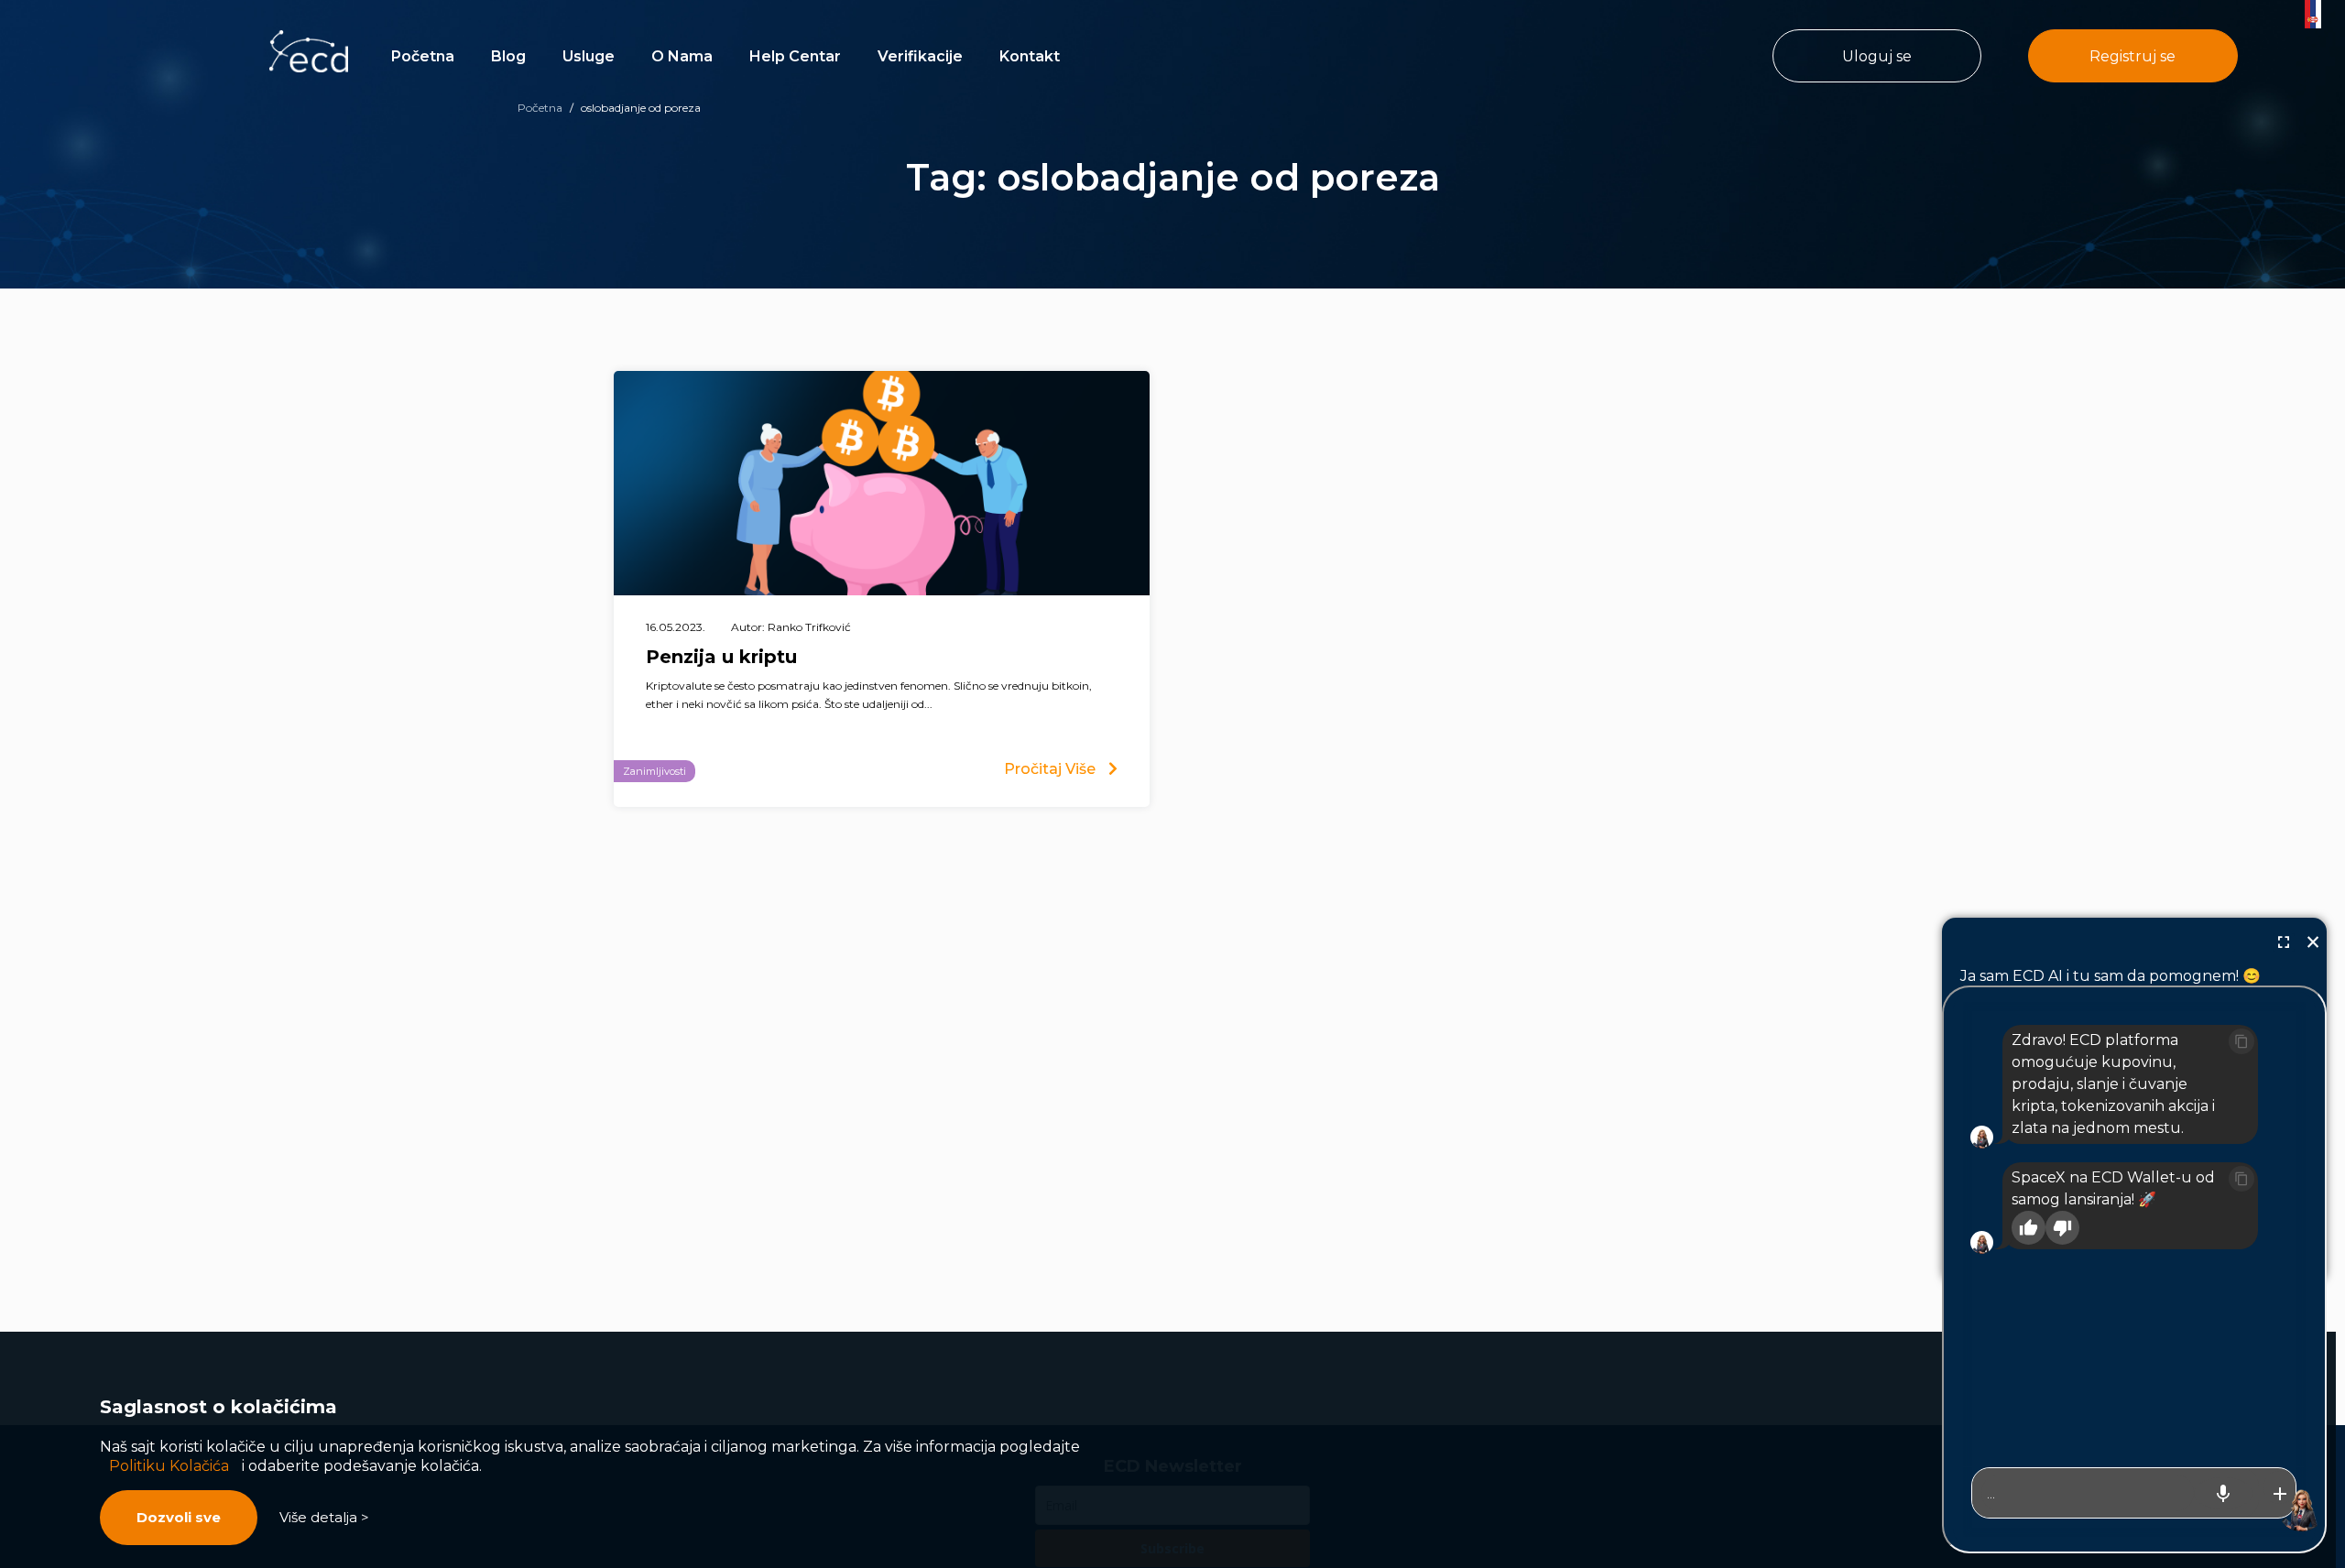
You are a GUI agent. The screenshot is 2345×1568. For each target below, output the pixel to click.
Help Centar (795, 56)
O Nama (682, 56)
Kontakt (1030, 56)
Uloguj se (1877, 56)
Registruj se (2132, 56)
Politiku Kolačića (169, 1466)
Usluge (589, 56)
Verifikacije (920, 56)
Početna (423, 56)
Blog (508, 56)
